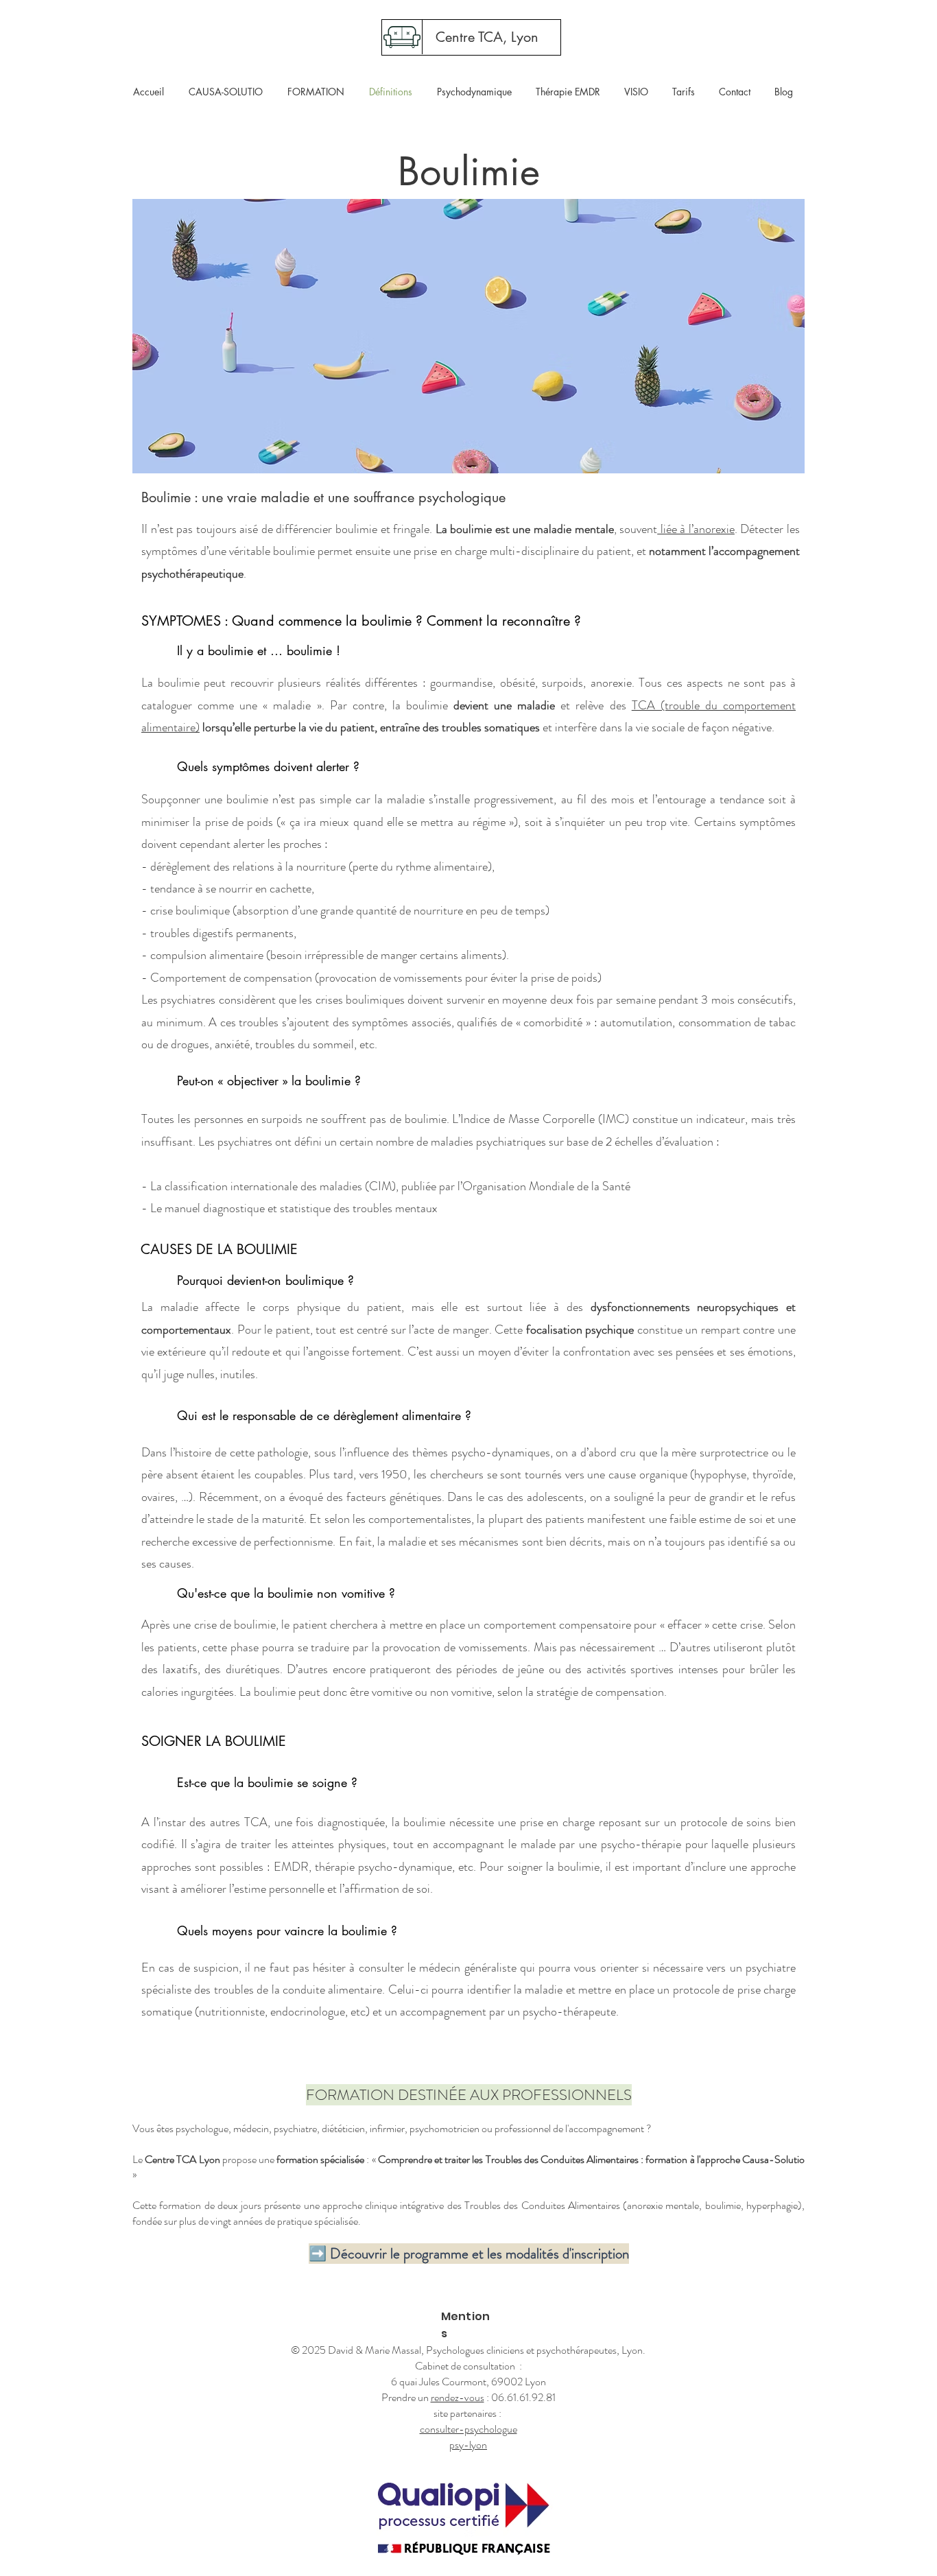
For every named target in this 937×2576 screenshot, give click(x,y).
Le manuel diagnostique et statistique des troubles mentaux (294, 1208)
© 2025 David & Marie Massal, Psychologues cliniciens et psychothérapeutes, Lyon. (468, 2350)
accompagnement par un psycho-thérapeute (508, 2011)
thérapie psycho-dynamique (383, 1867)
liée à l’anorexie (696, 529)
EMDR (291, 1867)
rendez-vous (458, 2397)
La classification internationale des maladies (256, 1186)
